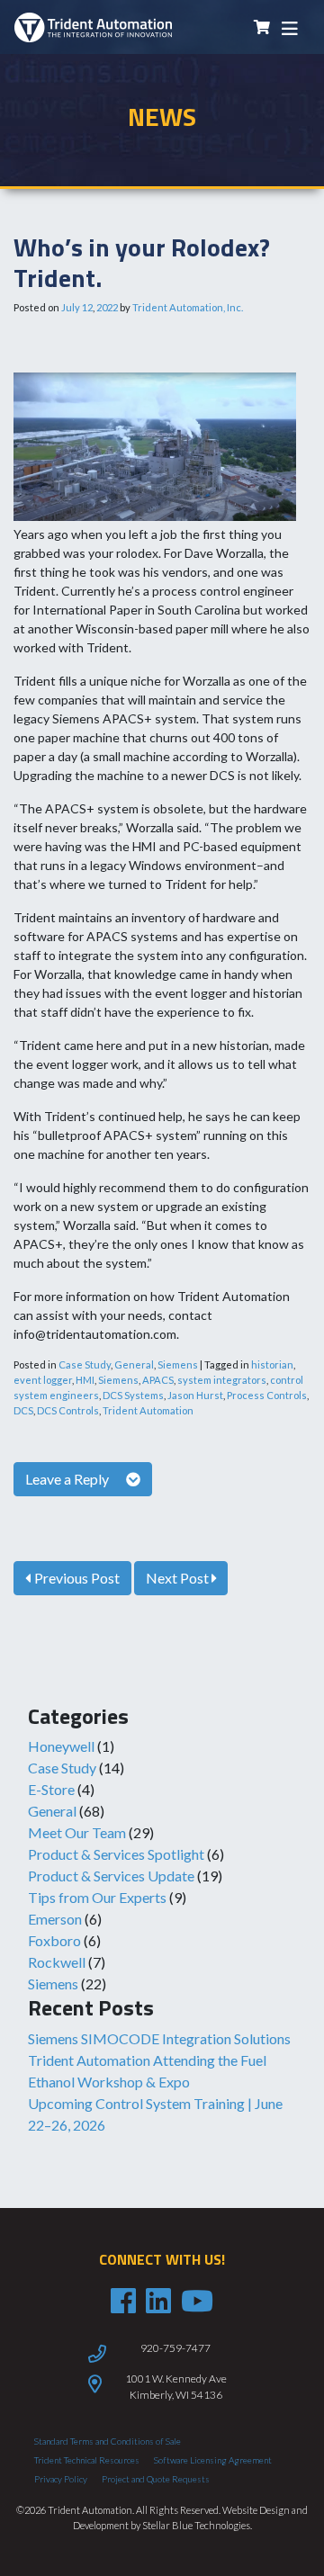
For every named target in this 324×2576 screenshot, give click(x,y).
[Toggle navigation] (290, 27)
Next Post (179, 1578)
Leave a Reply (68, 1479)
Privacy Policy (61, 2479)
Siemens (53, 1984)
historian (272, 1364)
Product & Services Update (111, 1876)
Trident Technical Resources (87, 2460)
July (71, 307)
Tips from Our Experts (97, 1897)
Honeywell (61, 1746)
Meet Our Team (77, 1832)
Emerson (55, 1919)
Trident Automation (148, 1410)
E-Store (51, 1789)
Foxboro (54, 1940)
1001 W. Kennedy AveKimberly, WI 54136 (176, 2387)
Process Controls (267, 1395)
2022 (107, 307)
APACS (158, 1380)
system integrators (222, 1380)
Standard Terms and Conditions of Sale (108, 2441)
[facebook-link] (123, 2301)
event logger (43, 1380)
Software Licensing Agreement (213, 2460)
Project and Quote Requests (156, 2479)
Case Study (62, 1768)
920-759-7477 (175, 2348)
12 (87, 307)
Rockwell (57, 1962)
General (52, 1811)
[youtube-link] (197, 2301)
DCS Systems (133, 1395)
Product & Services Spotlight (116, 1854)
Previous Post (76, 1578)
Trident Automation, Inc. (188, 307)
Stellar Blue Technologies (196, 2525)
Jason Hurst (195, 1395)
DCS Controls (68, 1410)
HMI (85, 1380)
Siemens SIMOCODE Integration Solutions (159, 2038)
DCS (23, 1410)
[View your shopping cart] (262, 27)
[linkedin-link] (158, 2301)
